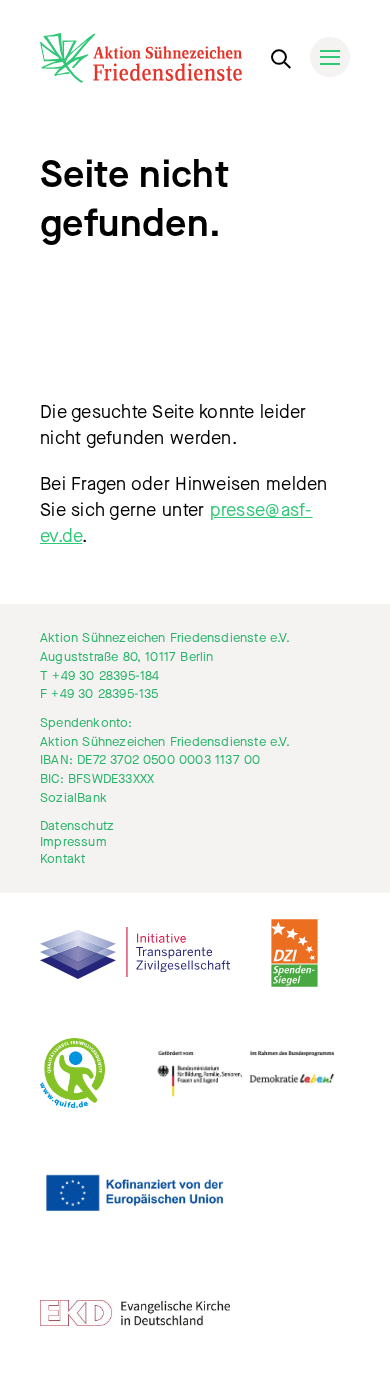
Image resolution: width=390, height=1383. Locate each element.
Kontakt (62, 859)
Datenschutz (77, 826)
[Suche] (280, 55)
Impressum (73, 842)
